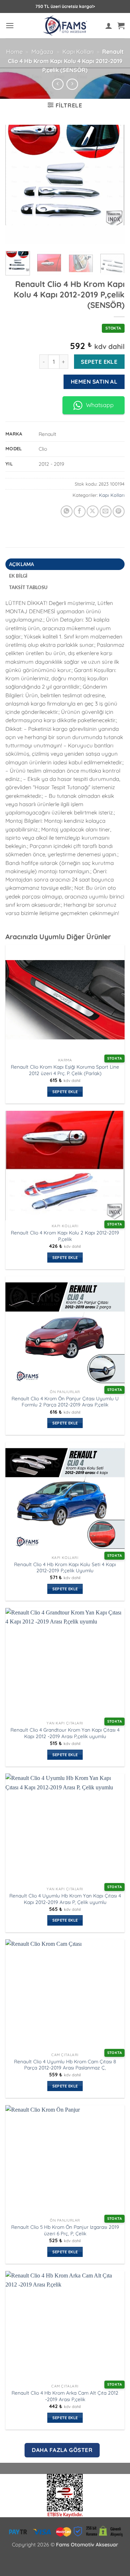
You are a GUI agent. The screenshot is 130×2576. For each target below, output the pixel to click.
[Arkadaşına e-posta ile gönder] (106, 511)
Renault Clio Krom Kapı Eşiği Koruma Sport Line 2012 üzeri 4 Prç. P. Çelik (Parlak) (65, 1070)
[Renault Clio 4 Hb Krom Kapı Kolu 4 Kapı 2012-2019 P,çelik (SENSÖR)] (65, 184)
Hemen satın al (94, 381)
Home (14, 52)
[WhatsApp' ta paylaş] (67, 511)
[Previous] (17, 184)
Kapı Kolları (78, 52)
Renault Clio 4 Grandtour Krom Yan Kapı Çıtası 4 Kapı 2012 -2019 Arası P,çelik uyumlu (65, 1733)
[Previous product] (72, 84)
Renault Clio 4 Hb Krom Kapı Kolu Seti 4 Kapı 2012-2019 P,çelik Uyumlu (65, 1567)
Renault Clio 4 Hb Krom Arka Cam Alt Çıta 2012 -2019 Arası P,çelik (65, 2396)
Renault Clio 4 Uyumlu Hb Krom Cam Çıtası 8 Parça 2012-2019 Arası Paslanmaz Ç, (65, 2065)
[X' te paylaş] (93, 511)
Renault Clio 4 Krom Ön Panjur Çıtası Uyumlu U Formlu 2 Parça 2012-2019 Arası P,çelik (65, 1402)
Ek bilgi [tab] (18, 576)
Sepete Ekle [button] (65, 1092)
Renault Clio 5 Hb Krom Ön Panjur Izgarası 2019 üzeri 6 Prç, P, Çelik (65, 2230)
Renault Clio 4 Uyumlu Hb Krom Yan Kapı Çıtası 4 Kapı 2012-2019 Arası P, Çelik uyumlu (65, 1899)
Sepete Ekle (99, 362)
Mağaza (42, 52)
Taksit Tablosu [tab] (28, 587)
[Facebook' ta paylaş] (80, 511)
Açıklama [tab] (22, 564)
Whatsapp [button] (100, 405)
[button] (10, 25)
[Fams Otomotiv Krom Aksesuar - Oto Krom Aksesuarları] (65, 26)
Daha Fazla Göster (62, 2450)
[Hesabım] (109, 26)
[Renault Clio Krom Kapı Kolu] (65, 2495)
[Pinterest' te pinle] (119, 511)
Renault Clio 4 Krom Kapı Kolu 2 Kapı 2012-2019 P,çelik (65, 1236)
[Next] (113, 184)
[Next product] (58, 84)
